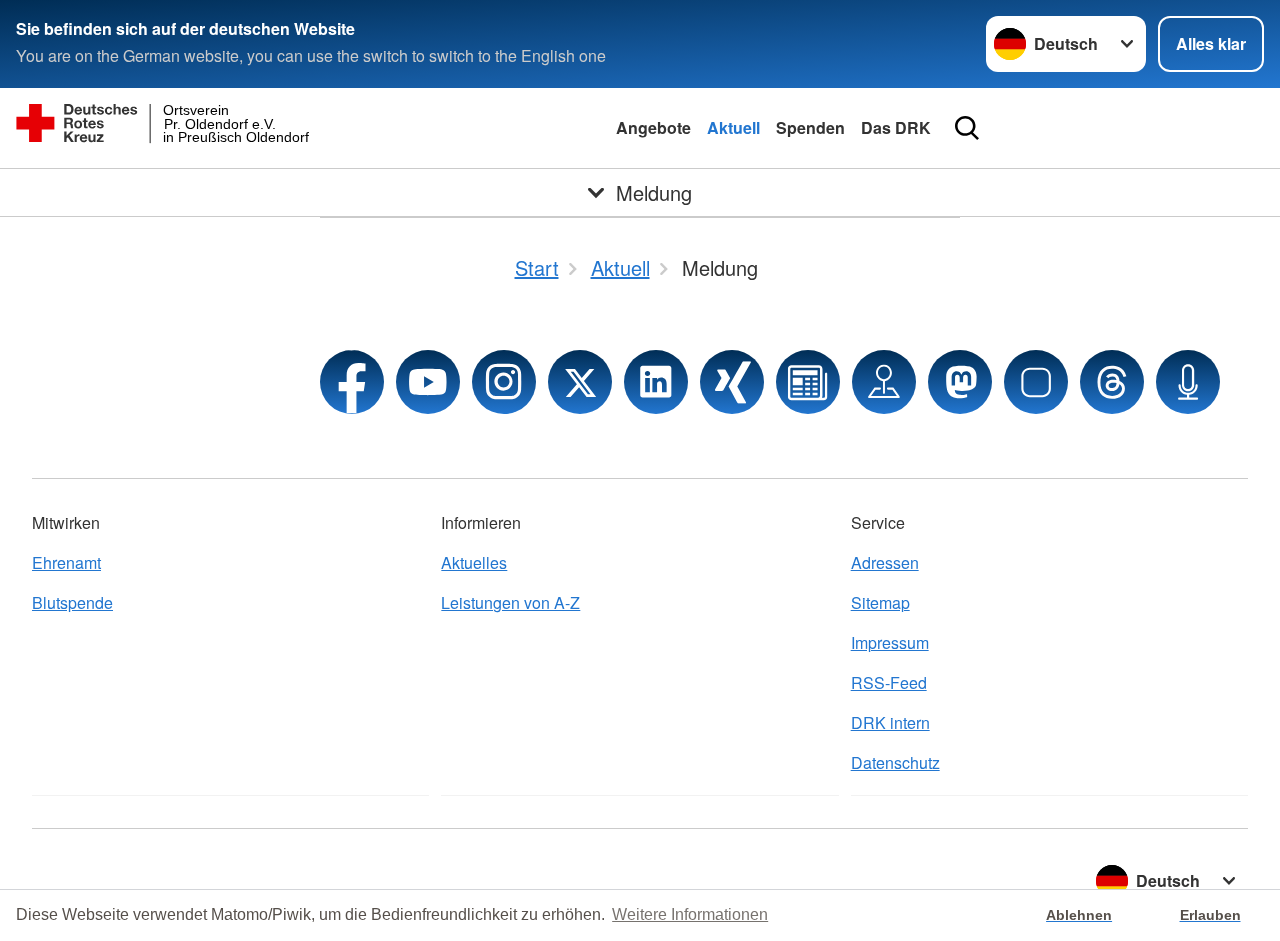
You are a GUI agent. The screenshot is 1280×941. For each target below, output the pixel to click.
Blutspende (72, 602)
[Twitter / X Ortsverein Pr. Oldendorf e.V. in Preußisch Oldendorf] (580, 382)
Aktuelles (474, 562)
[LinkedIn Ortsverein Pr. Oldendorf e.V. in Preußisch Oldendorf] (656, 382)
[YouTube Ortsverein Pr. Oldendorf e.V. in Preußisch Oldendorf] (428, 382)
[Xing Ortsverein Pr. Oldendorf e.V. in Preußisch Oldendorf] (732, 382)
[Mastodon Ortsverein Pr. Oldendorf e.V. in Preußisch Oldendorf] (960, 382)
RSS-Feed (889, 682)
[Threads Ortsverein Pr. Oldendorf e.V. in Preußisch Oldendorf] (1112, 382)
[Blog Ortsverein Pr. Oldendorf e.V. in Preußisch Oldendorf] (808, 382)
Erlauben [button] (1210, 915)
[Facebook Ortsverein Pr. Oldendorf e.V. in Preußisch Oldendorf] (352, 382)
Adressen (885, 562)
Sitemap (880, 602)
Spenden (810, 127)
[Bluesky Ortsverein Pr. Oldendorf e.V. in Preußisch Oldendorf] (1036, 382)
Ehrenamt (66, 562)
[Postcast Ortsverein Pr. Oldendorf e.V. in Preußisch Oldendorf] (1188, 382)
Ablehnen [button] (1079, 915)
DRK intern (890, 722)
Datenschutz (895, 762)
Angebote (653, 127)
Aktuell (733, 127)
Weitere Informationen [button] (690, 914)
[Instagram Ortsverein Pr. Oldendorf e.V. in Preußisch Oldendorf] (504, 382)
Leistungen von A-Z (510, 602)
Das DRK (896, 127)
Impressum (890, 642)
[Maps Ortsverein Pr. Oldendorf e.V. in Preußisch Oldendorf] (884, 382)
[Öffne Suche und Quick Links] (967, 128)
